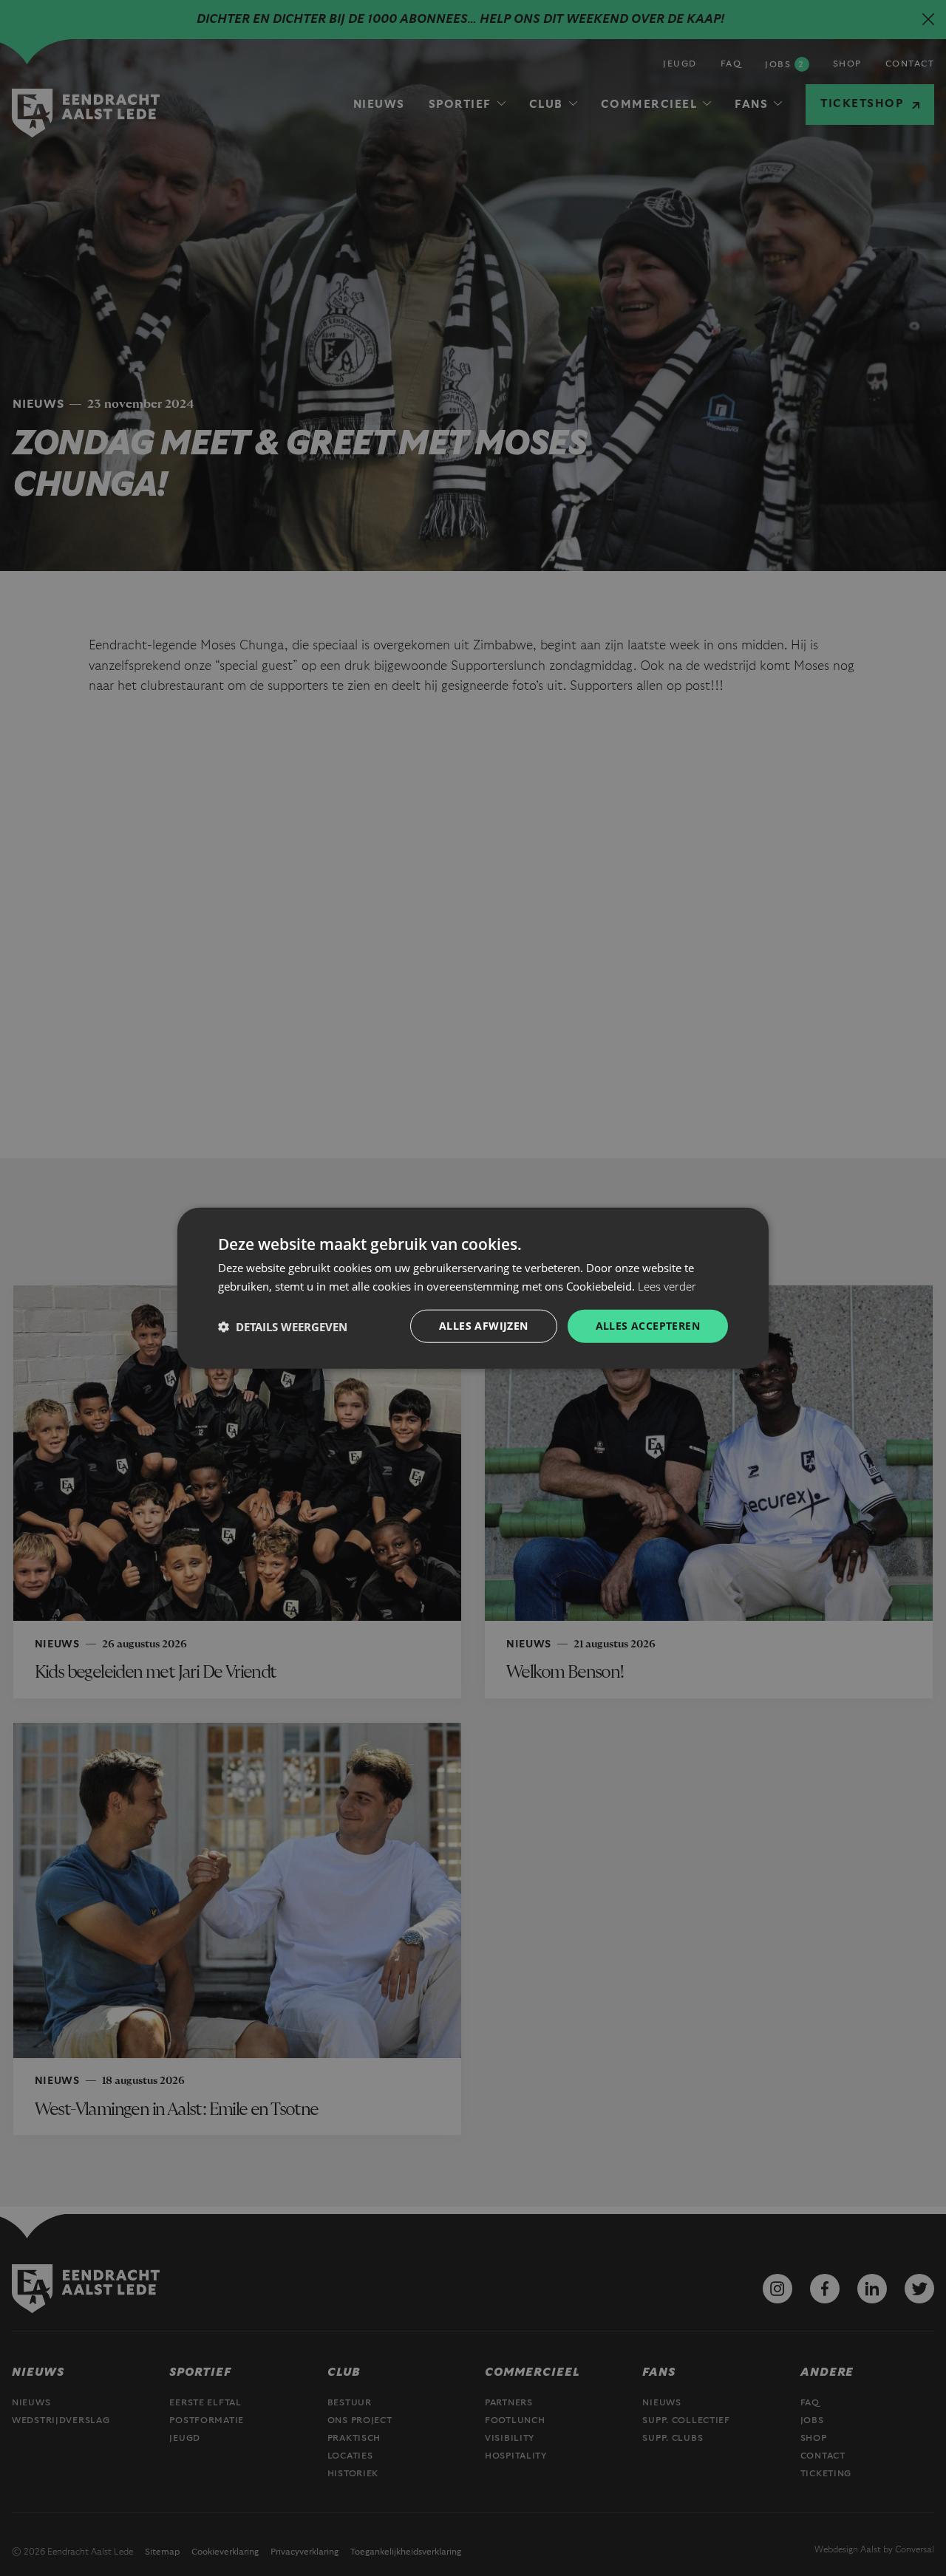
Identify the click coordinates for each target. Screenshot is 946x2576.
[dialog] (473, 1288)
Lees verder (667, 1285)
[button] (283, 1326)
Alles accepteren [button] (648, 1326)
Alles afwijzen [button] (484, 1326)
